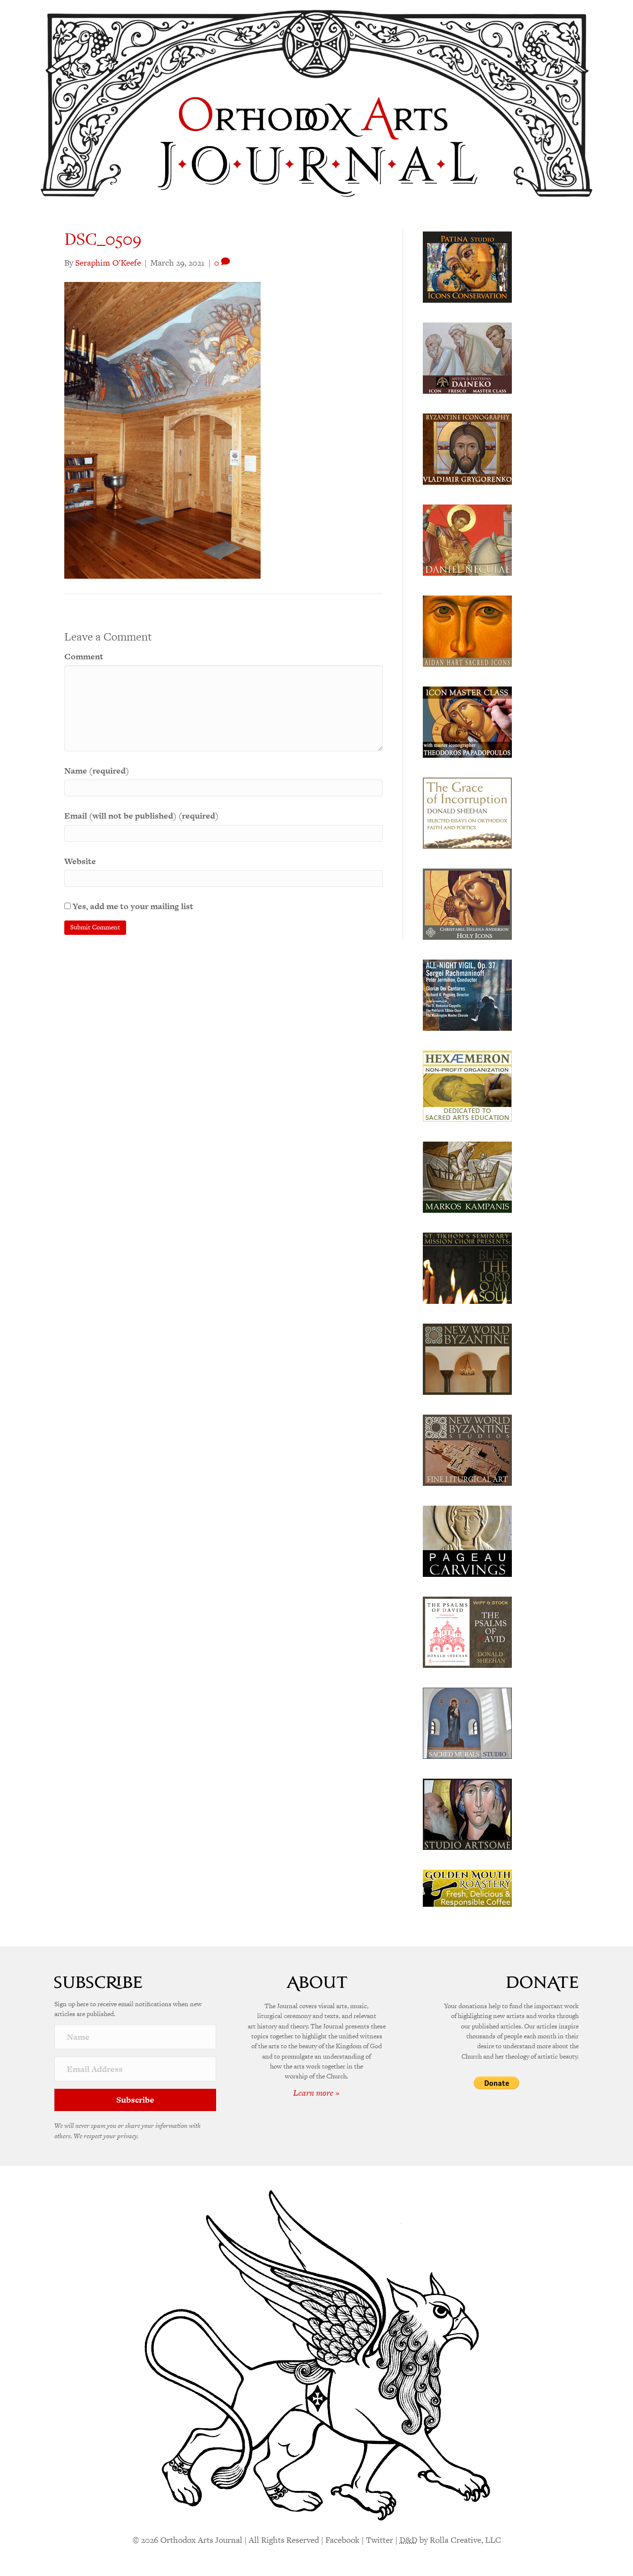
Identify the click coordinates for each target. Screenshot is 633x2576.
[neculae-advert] (467, 539)
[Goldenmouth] (467, 1887)
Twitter (380, 2540)
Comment (84, 656)
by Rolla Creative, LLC (450, 2540)
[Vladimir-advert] (467, 448)
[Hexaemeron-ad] (467, 1085)
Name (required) (97, 771)
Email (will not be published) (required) (141, 816)
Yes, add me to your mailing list (132, 906)
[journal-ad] (467, 1540)
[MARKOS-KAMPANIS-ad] (467, 1176)
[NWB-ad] (467, 1358)
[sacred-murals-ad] (467, 1722)
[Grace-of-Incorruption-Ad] (467, 812)
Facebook (342, 2540)
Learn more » (316, 2093)
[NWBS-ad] (467, 1449)
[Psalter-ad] (467, 1631)
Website (80, 861)
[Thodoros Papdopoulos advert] (467, 721)
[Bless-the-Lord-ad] (467, 1267)
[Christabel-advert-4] (467, 903)
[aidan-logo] (467, 630)
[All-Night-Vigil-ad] (467, 994)
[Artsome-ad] (467, 1813)
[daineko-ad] (467, 357)
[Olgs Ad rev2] (467, 266)
